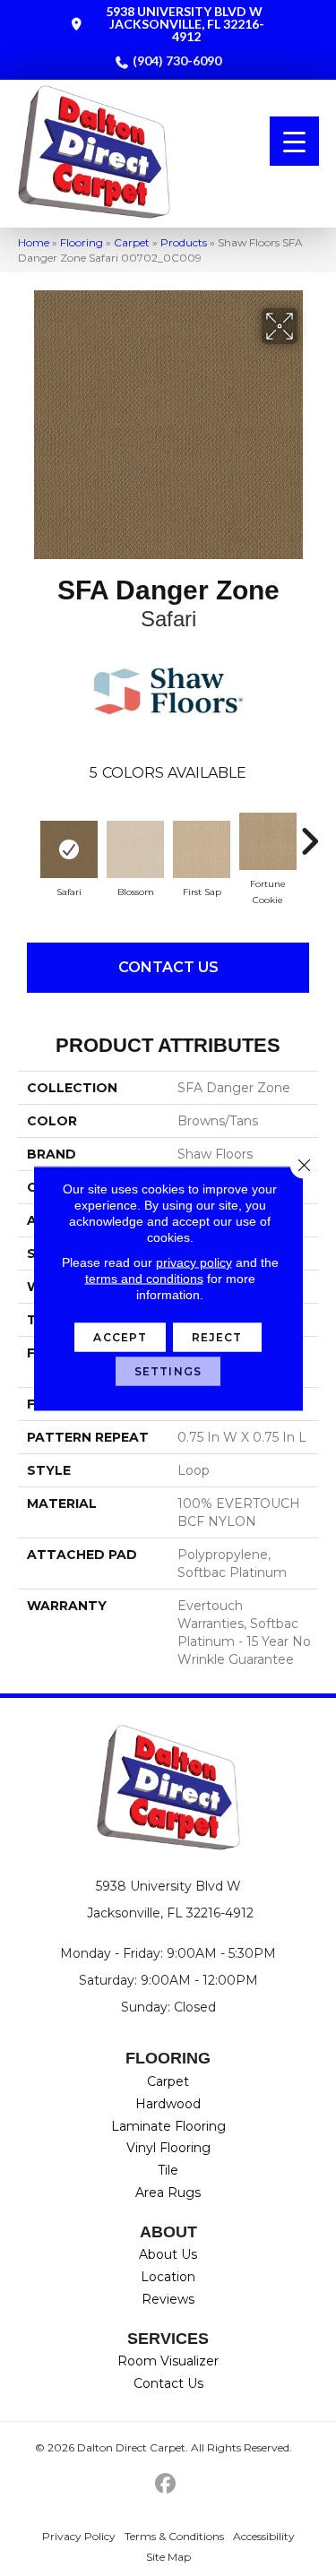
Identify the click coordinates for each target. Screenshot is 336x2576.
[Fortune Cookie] (268, 841)
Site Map (168, 2557)
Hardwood (168, 2104)
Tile (168, 2170)
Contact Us (168, 967)
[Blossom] (135, 849)
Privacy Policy (79, 2536)
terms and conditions (144, 1278)
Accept (120, 1336)
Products (184, 242)
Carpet (132, 242)
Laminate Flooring (168, 2126)
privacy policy (194, 1262)
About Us (168, 2254)
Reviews (168, 2299)
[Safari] (69, 849)
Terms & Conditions (174, 2536)
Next (309, 832)
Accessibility (264, 2536)
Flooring (82, 242)
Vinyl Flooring (168, 2148)
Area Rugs (168, 2193)
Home (34, 242)
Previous (27, 832)
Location (168, 2277)
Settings (168, 1370)
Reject (217, 1336)
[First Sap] (202, 849)
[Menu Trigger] (294, 141)
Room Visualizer (168, 2361)
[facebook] (165, 2484)
